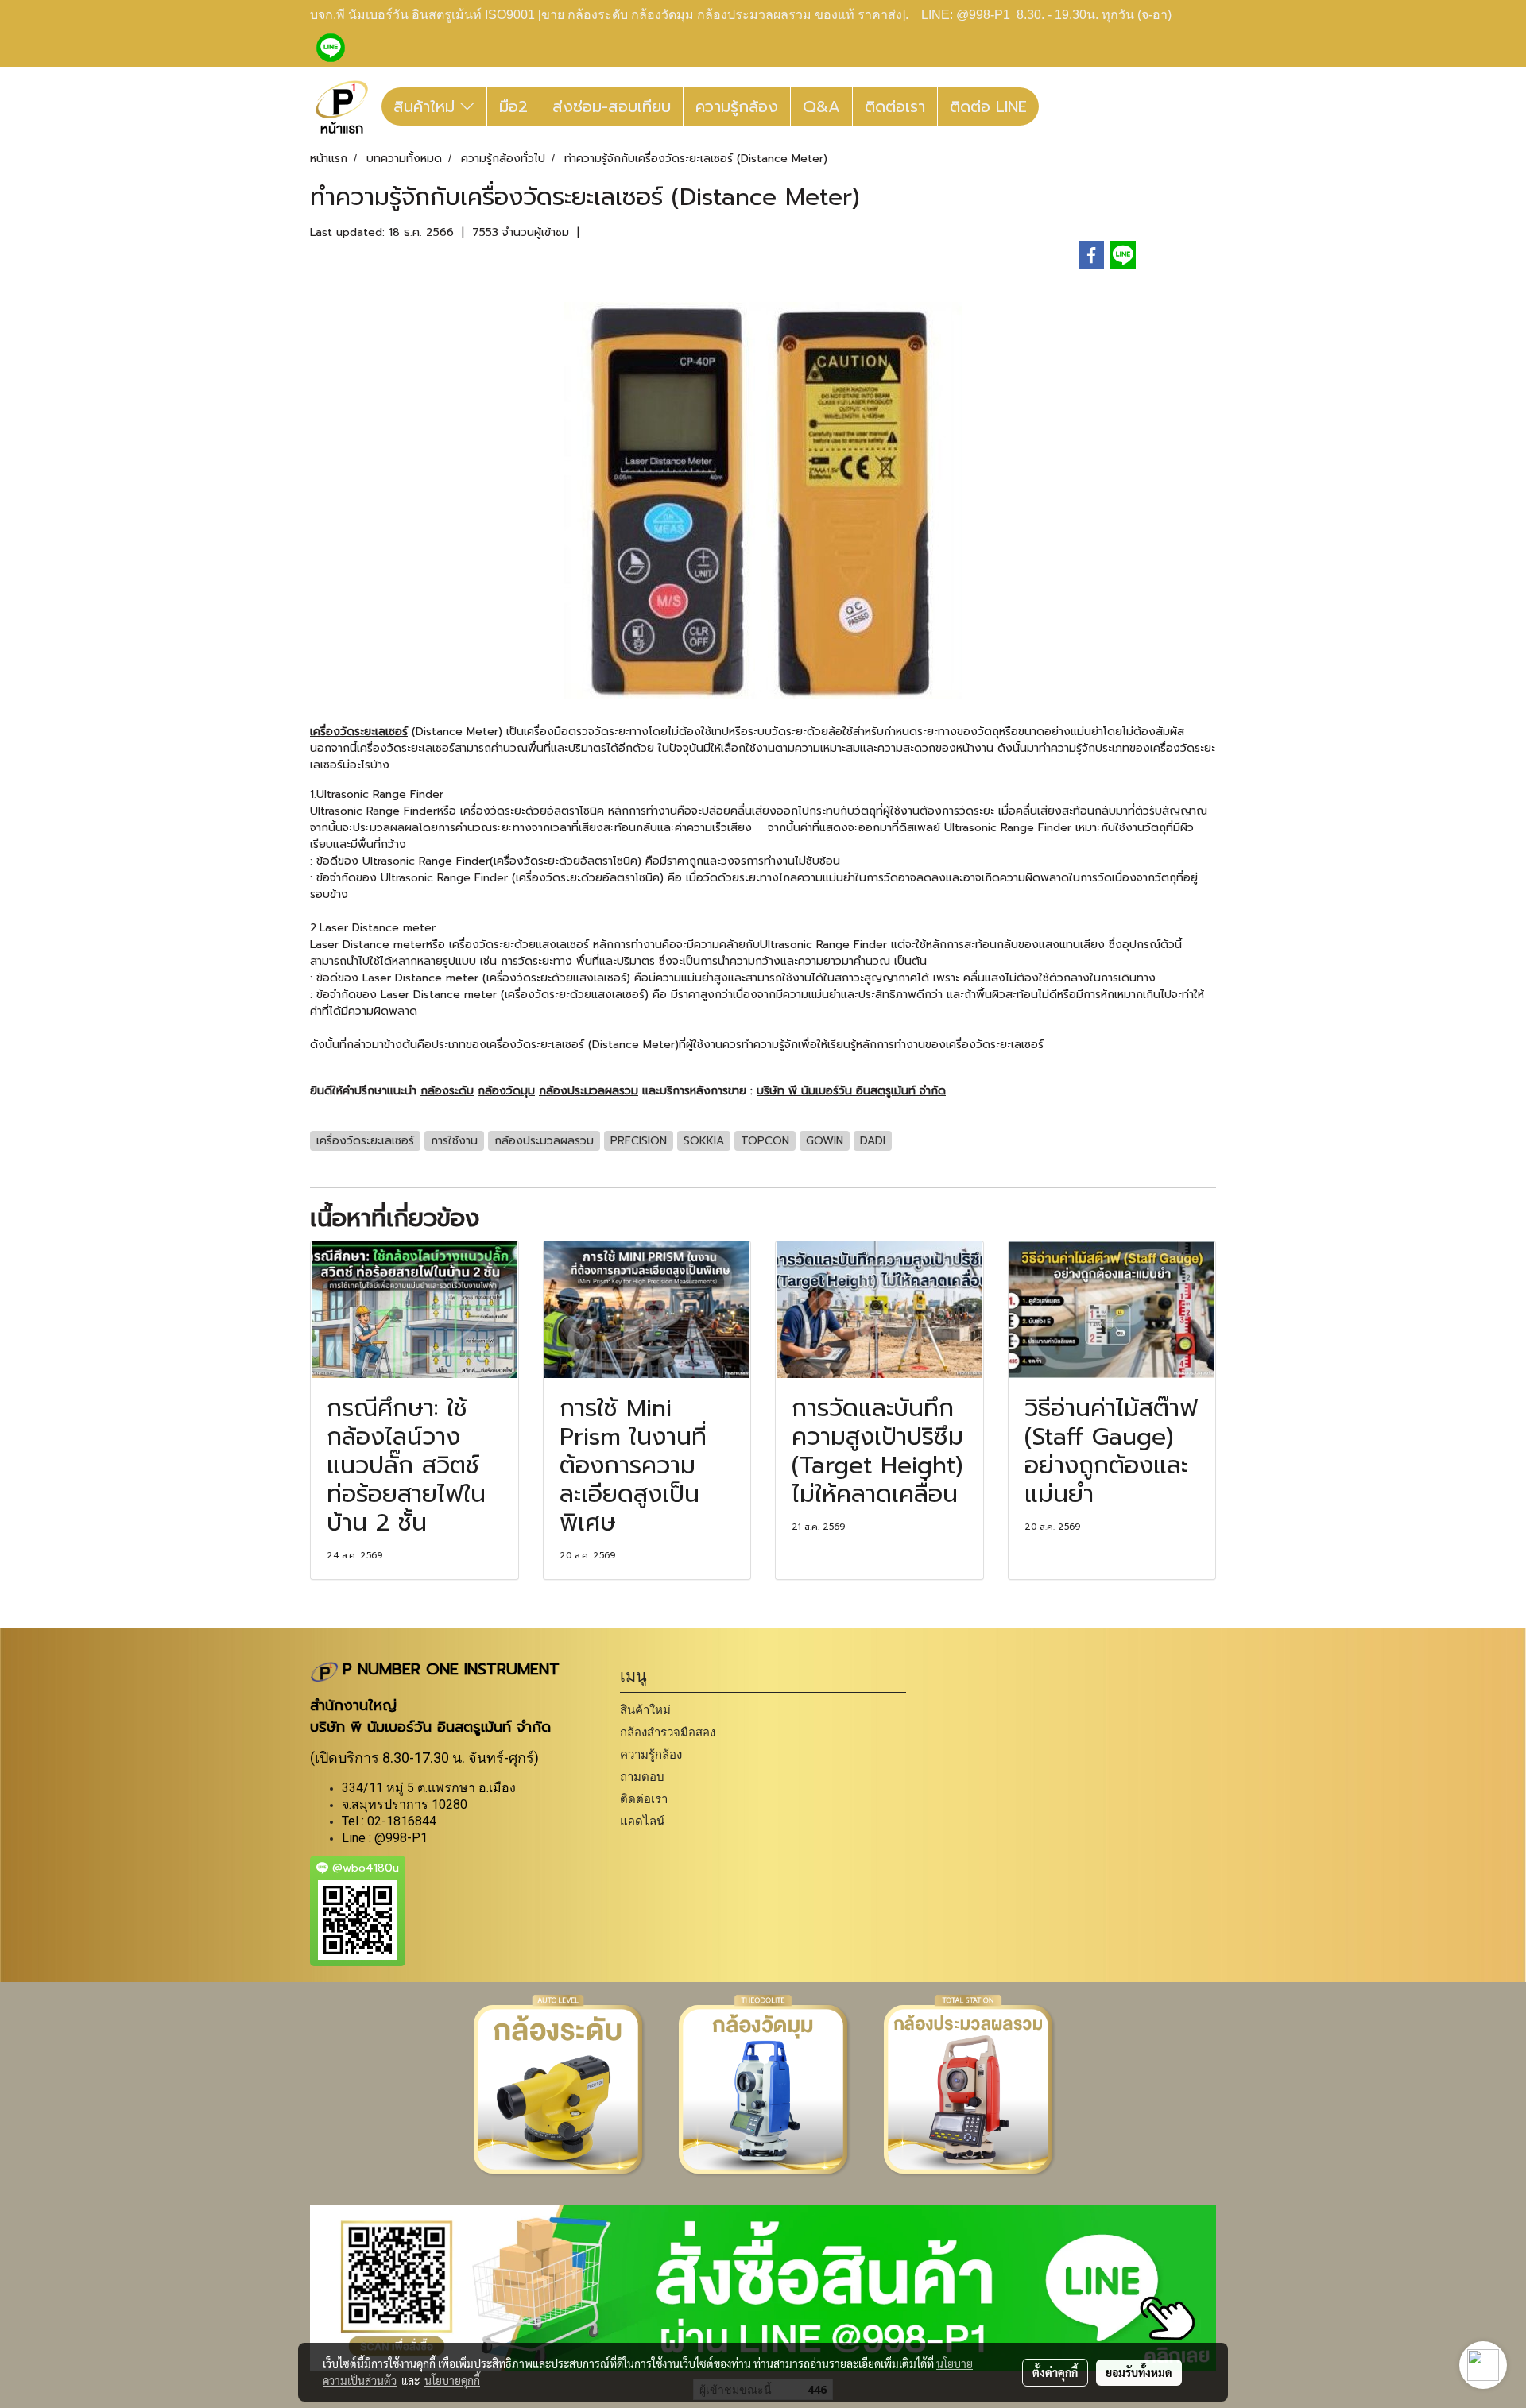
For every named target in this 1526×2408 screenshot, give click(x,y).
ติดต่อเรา (895, 106)
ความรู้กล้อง (737, 106)
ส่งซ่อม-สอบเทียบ (612, 106)
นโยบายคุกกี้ (452, 2380)
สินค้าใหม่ (427, 106)
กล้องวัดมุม (506, 1091)
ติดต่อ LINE (988, 106)
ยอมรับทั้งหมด (1139, 2372)
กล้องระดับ (447, 1091)
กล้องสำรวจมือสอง (668, 1732)
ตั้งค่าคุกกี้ (1055, 2372)
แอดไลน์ (642, 1821)
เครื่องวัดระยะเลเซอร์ (359, 732)
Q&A (821, 106)
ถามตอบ (642, 1777)
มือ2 (513, 106)
